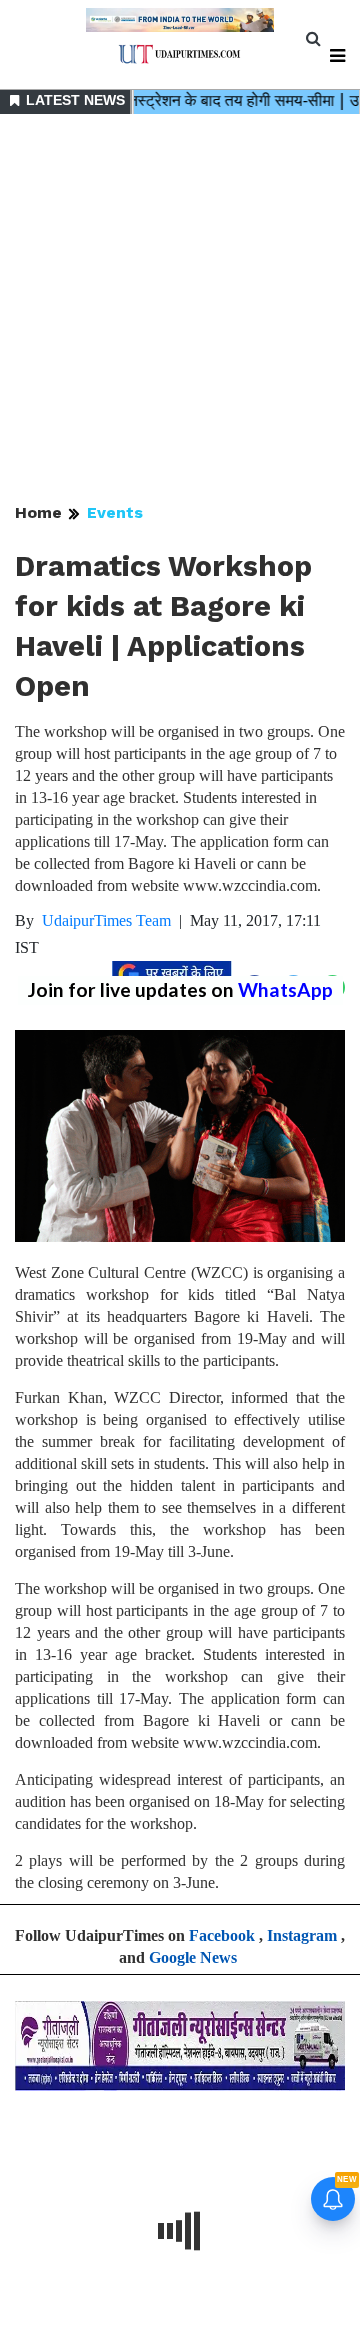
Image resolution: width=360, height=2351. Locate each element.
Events (115, 512)
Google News (193, 1957)
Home (38, 512)
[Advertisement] (180, 310)
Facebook (222, 1935)
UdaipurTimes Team (106, 920)
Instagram (302, 1935)
